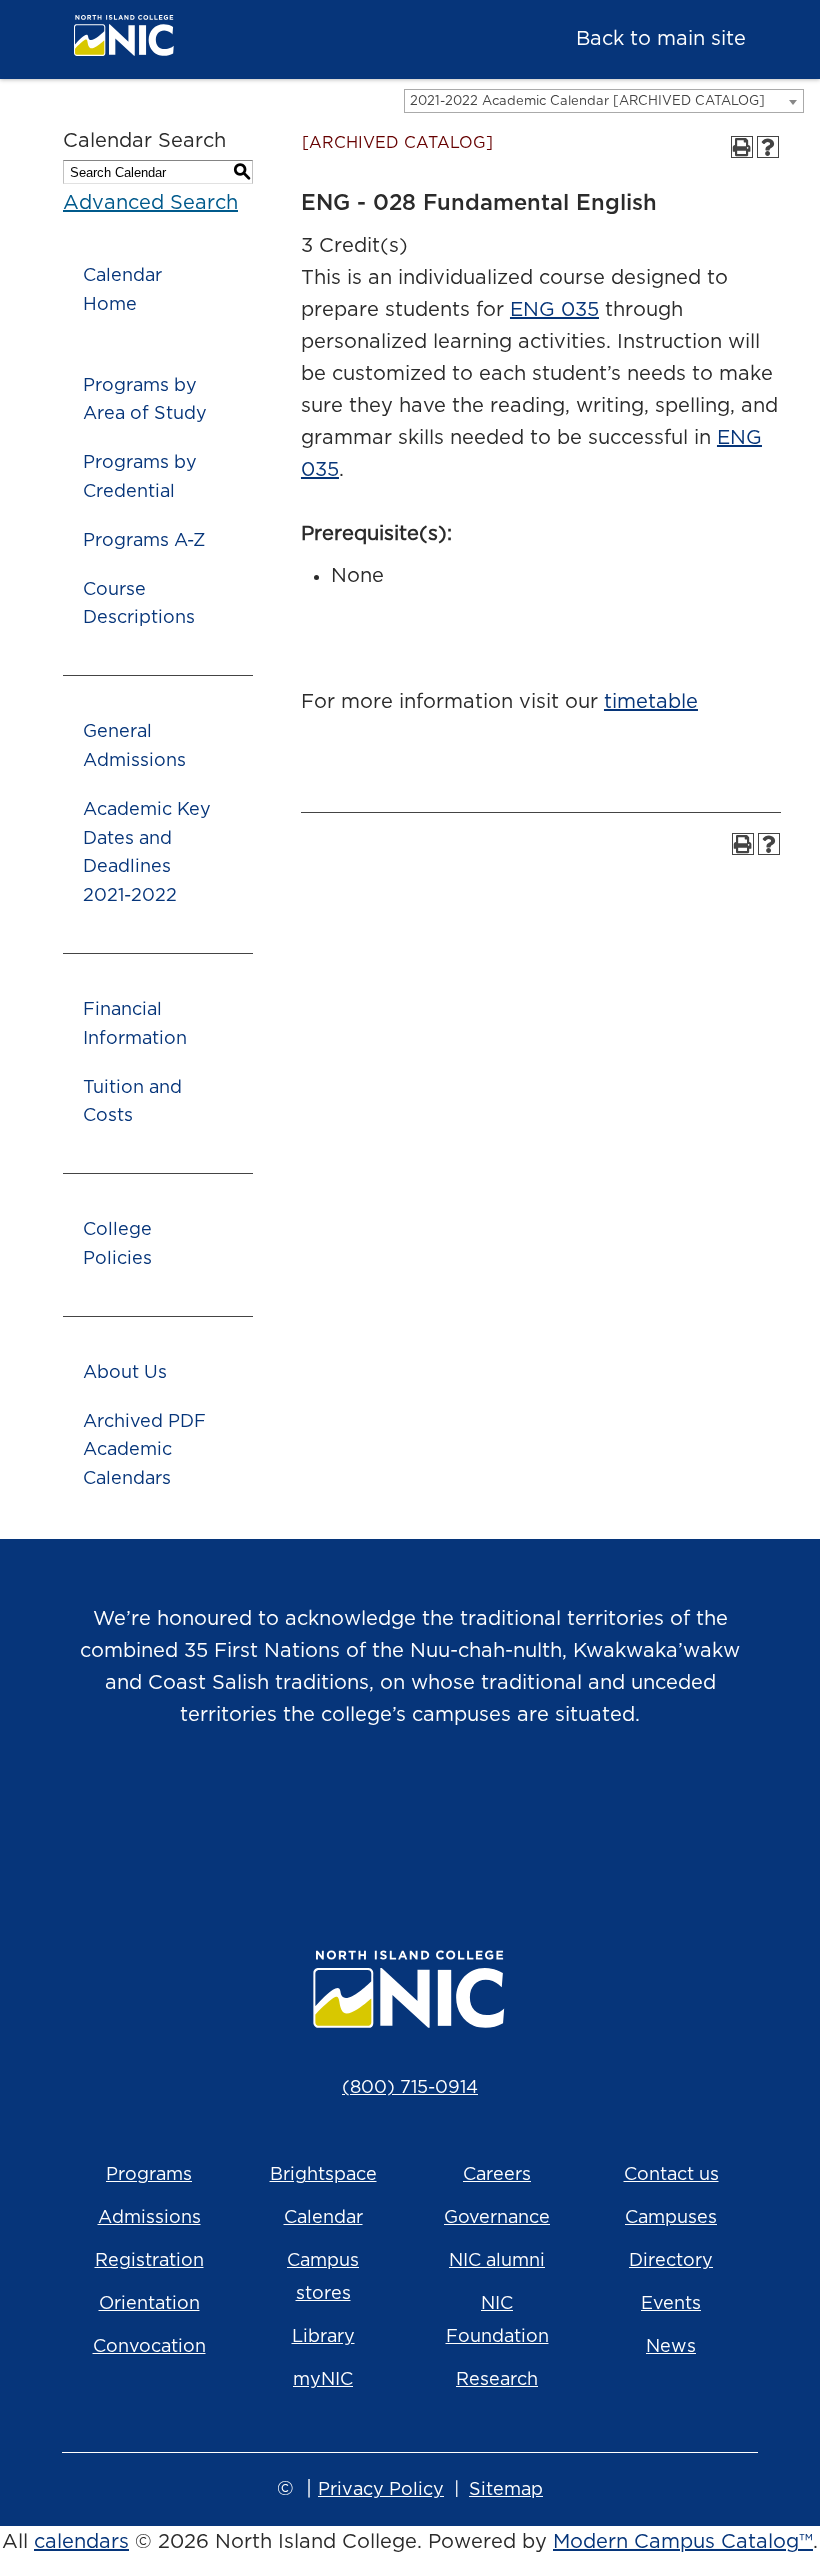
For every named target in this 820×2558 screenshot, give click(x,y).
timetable (651, 702)
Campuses (671, 2218)
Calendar (323, 2218)
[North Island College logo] (222, 40)
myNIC (323, 2380)
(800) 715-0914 (410, 2088)
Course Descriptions (139, 604)
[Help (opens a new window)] (768, 147)
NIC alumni (497, 2261)
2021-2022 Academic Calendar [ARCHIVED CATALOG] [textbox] (587, 101)
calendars (81, 2542)
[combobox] (604, 101)
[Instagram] (326, 1817)
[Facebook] (382, 1817)
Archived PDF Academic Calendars (144, 1451)
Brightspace (323, 2175)
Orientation (149, 2304)
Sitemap (506, 2490)
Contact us (671, 2175)
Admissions (149, 2218)
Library (323, 2337)
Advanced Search (150, 203)
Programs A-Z (144, 541)
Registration (149, 2261)
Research (497, 2380)
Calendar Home (122, 290)
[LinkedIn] (494, 1817)
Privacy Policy (381, 2490)
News (671, 2347)
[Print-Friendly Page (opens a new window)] (742, 147)
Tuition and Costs (132, 1102)
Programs (149, 2175)
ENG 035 (554, 310)
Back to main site (661, 39)
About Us (125, 1373)
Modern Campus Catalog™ (683, 2542)
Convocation (149, 2347)
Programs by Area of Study (145, 400)
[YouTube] (438, 1817)
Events (671, 2304)
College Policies (117, 1244)
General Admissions (134, 746)
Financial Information (135, 1024)
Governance (497, 2218)
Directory (671, 2261)
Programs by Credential (140, 477)
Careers (497, 2175)
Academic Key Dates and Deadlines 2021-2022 (147, 853)
